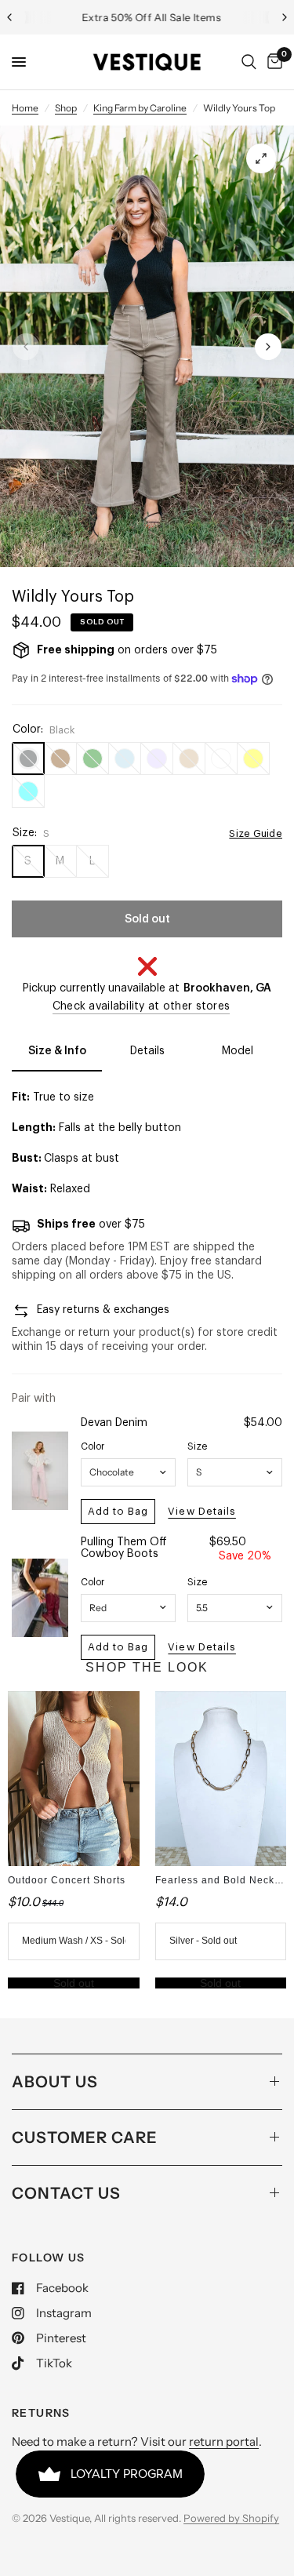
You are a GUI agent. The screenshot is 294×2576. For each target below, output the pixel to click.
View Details (201, 1511)
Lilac (157, 759)
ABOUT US (55, 2082)
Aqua (28, 791)
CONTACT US (66, 2193)
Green (93, 759)
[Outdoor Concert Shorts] (74, 1779)
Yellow (253, 759)
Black (28, 759)
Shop (66, 108)
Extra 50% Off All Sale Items (147, 17)
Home (25, 108)
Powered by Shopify (231, 2518)
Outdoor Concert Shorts (67, 1880)
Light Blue (125, 759)
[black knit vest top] (261, 158)
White (221, 759)
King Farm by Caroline (140, 108)
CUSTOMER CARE (85, 2138)
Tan (189, 759)
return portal (224, 2441)
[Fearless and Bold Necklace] (221, 1779)
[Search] (249, 62)
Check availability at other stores (142, 1006)
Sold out (74, 1983)
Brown (60, 759)
